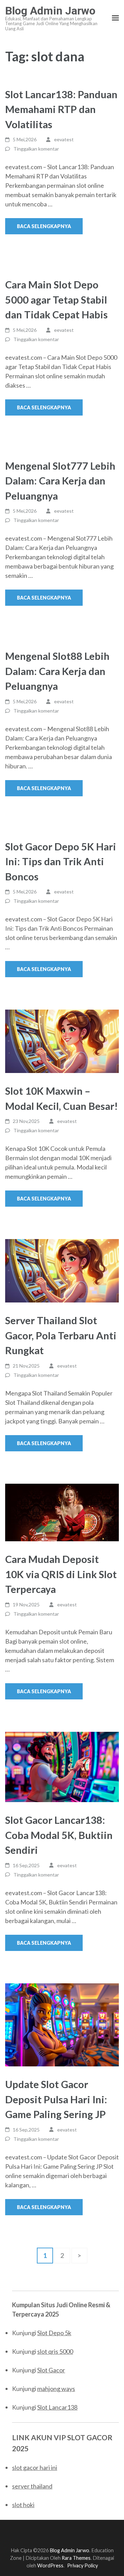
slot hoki (23, 2505)
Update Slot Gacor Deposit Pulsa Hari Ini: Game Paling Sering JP (56, 2099)
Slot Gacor (51, 2370)
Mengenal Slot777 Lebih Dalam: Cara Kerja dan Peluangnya (60, 481)
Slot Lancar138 (57, 2407)
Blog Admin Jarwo (50, 11)
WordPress (50, 2565)
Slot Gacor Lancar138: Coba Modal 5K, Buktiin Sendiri (59, 1835)
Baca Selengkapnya (44, 226)
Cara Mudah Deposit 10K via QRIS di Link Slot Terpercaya (61, 1574)
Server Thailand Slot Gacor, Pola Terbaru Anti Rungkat (61, 1335)
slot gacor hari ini (35, 2467)
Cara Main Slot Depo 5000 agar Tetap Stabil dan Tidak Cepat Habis (56, 299)
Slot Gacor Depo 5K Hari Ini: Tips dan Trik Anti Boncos (61, 861)
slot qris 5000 (55, 2351)
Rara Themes (76, 2558)
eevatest (64, 139)
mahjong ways (56, 2389)
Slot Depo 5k (54, 2333)
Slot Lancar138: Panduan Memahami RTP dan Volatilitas (61, 109)
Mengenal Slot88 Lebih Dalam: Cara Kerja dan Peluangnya (57, 671)
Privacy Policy (82, 2565)
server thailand (32, 2486)
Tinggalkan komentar (36, 149)
